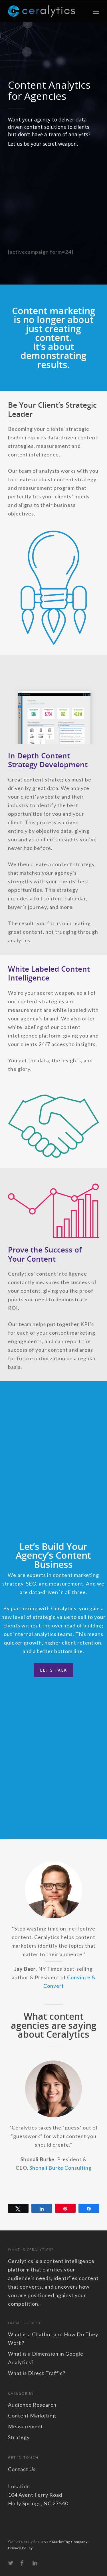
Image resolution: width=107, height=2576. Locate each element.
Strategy (19, 2437)
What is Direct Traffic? (37, 2373)
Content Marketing (32, 2415)
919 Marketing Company (66, 2542)
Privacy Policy (20, 2548)
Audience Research (32, 2405)
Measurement (26, 2426)
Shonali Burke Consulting (60, 2168)
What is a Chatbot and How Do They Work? (53, 2339)
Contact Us (22, 2469)
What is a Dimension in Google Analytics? (46, 2358)
